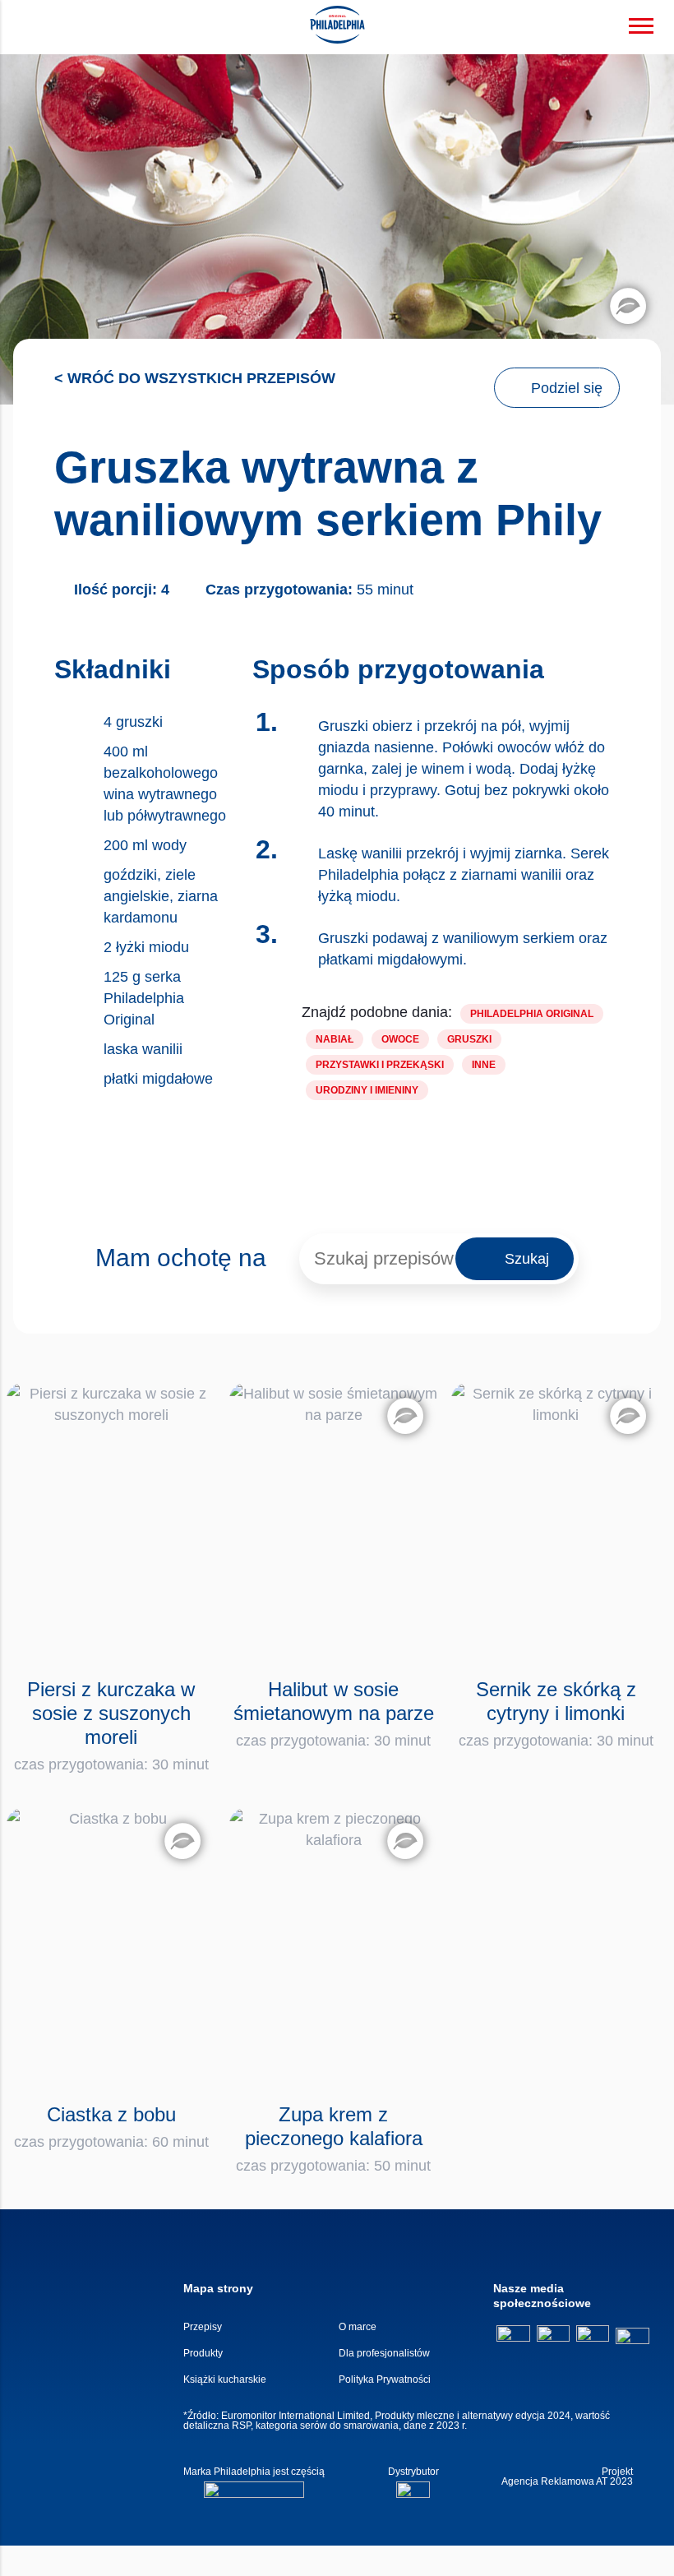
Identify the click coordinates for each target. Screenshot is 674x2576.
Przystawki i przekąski (380, 1065)
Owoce (400, 1039)
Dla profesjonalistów (384, 2353)
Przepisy (203, 2327)
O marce (358, 2327)
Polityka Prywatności (385, 2379)
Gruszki (469, 1039)
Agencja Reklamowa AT (554, 2481)
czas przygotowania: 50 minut (333, 2139)
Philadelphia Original (532, 1014)
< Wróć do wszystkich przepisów (195, 378)
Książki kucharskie (225, 2379)
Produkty (203, 2353)
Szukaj (527, 1259)
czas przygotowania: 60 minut (111, 2127)
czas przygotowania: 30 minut (111, 1725)
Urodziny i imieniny (367, 1090)
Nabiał (335, 1039)
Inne (484, 1065)
